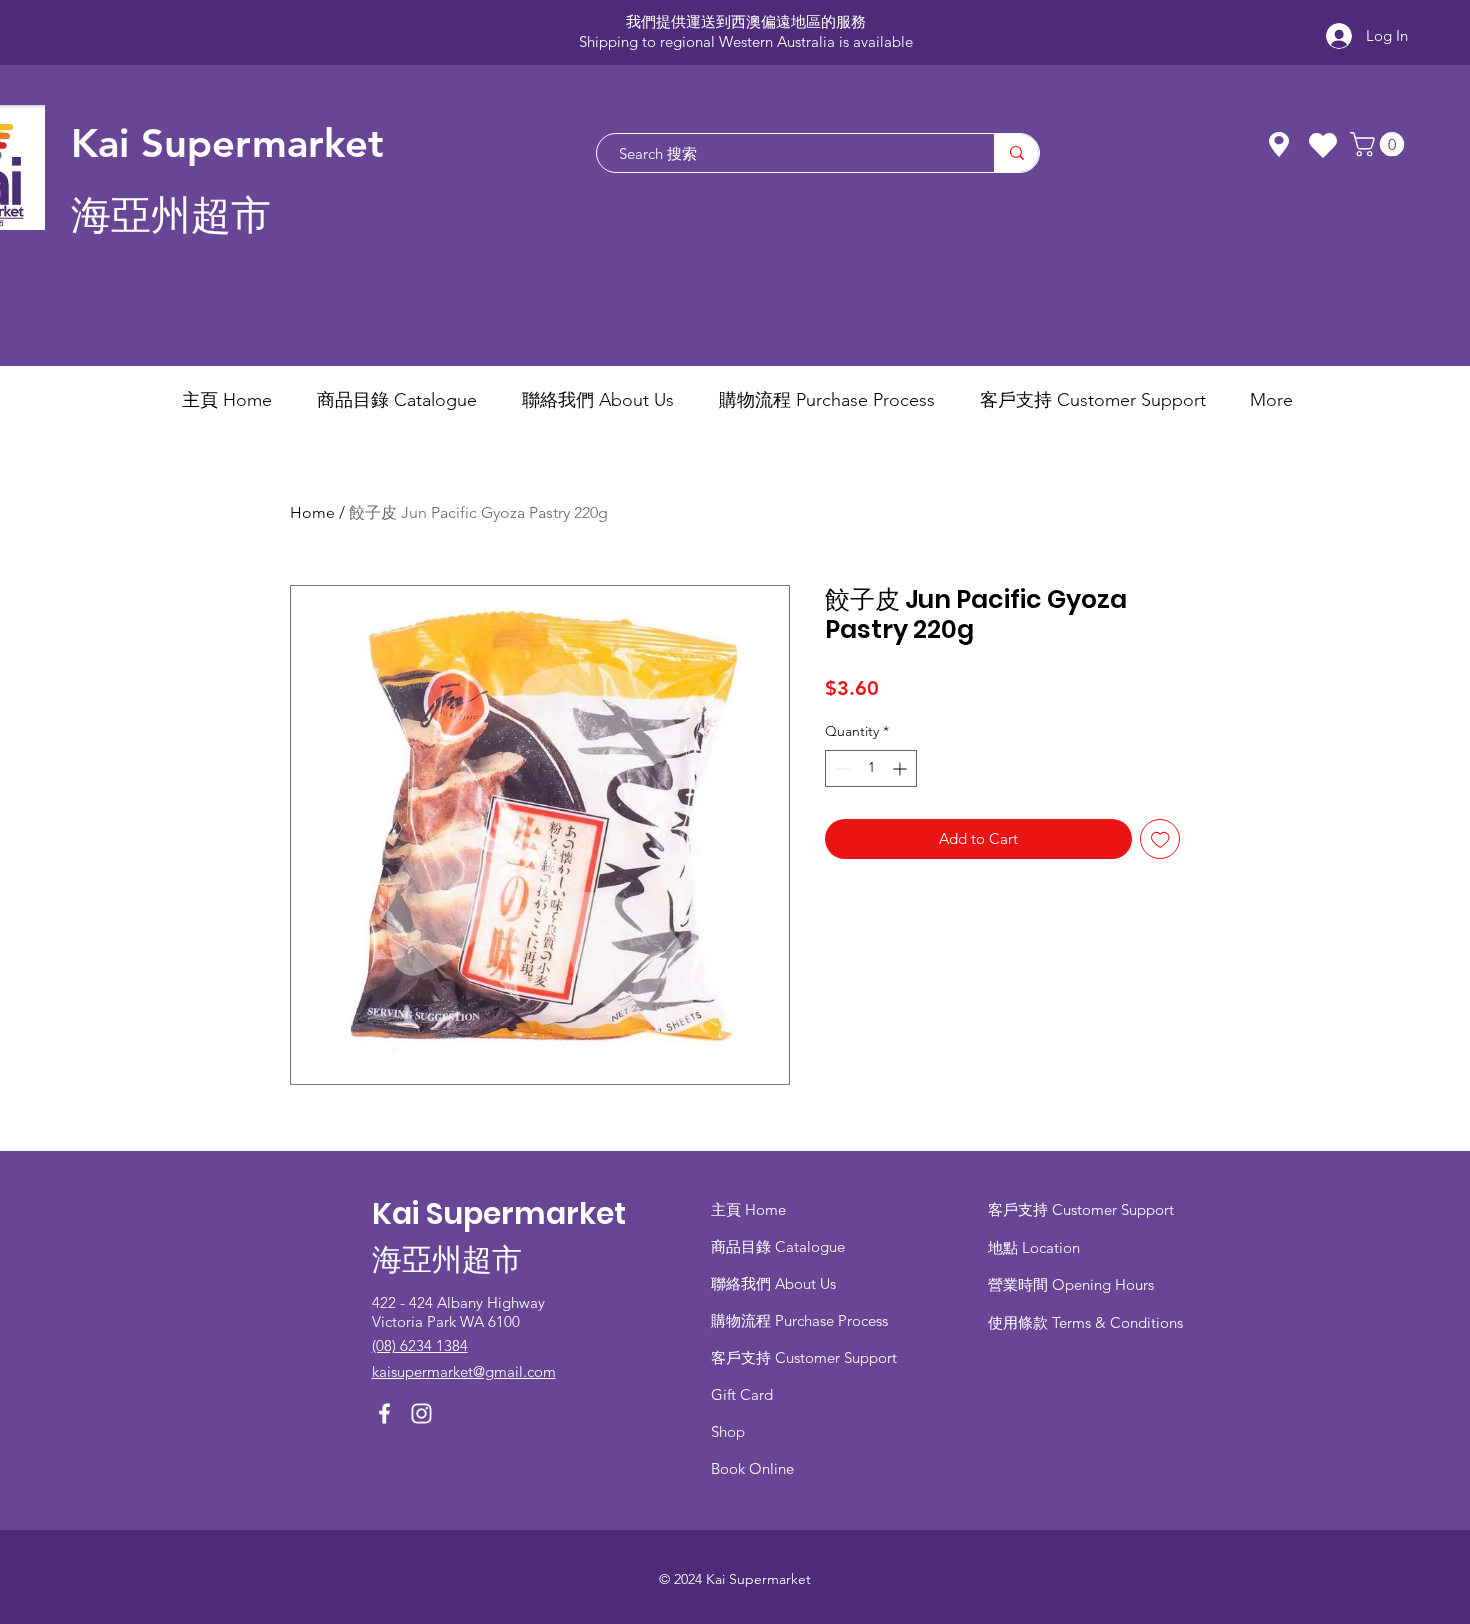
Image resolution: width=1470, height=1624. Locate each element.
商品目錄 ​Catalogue (780, 1246)
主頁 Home (748, 1209)
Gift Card (742, 1394)
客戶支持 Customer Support (804, 1357)
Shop (728, 1431)
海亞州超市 (171, 215)
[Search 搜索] (1016, 153)
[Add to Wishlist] (1160, 839)
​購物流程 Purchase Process (799, 1320)
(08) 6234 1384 (420, 1345)
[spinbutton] (871, 768)
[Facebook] (384, 1413)
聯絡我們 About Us (773, 1283)
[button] (1380, 144)
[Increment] (901, 768)
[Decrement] (840, 768)
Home (312, 512)
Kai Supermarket (227, 143)
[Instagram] (421, 1413)
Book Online (752, 1468)
